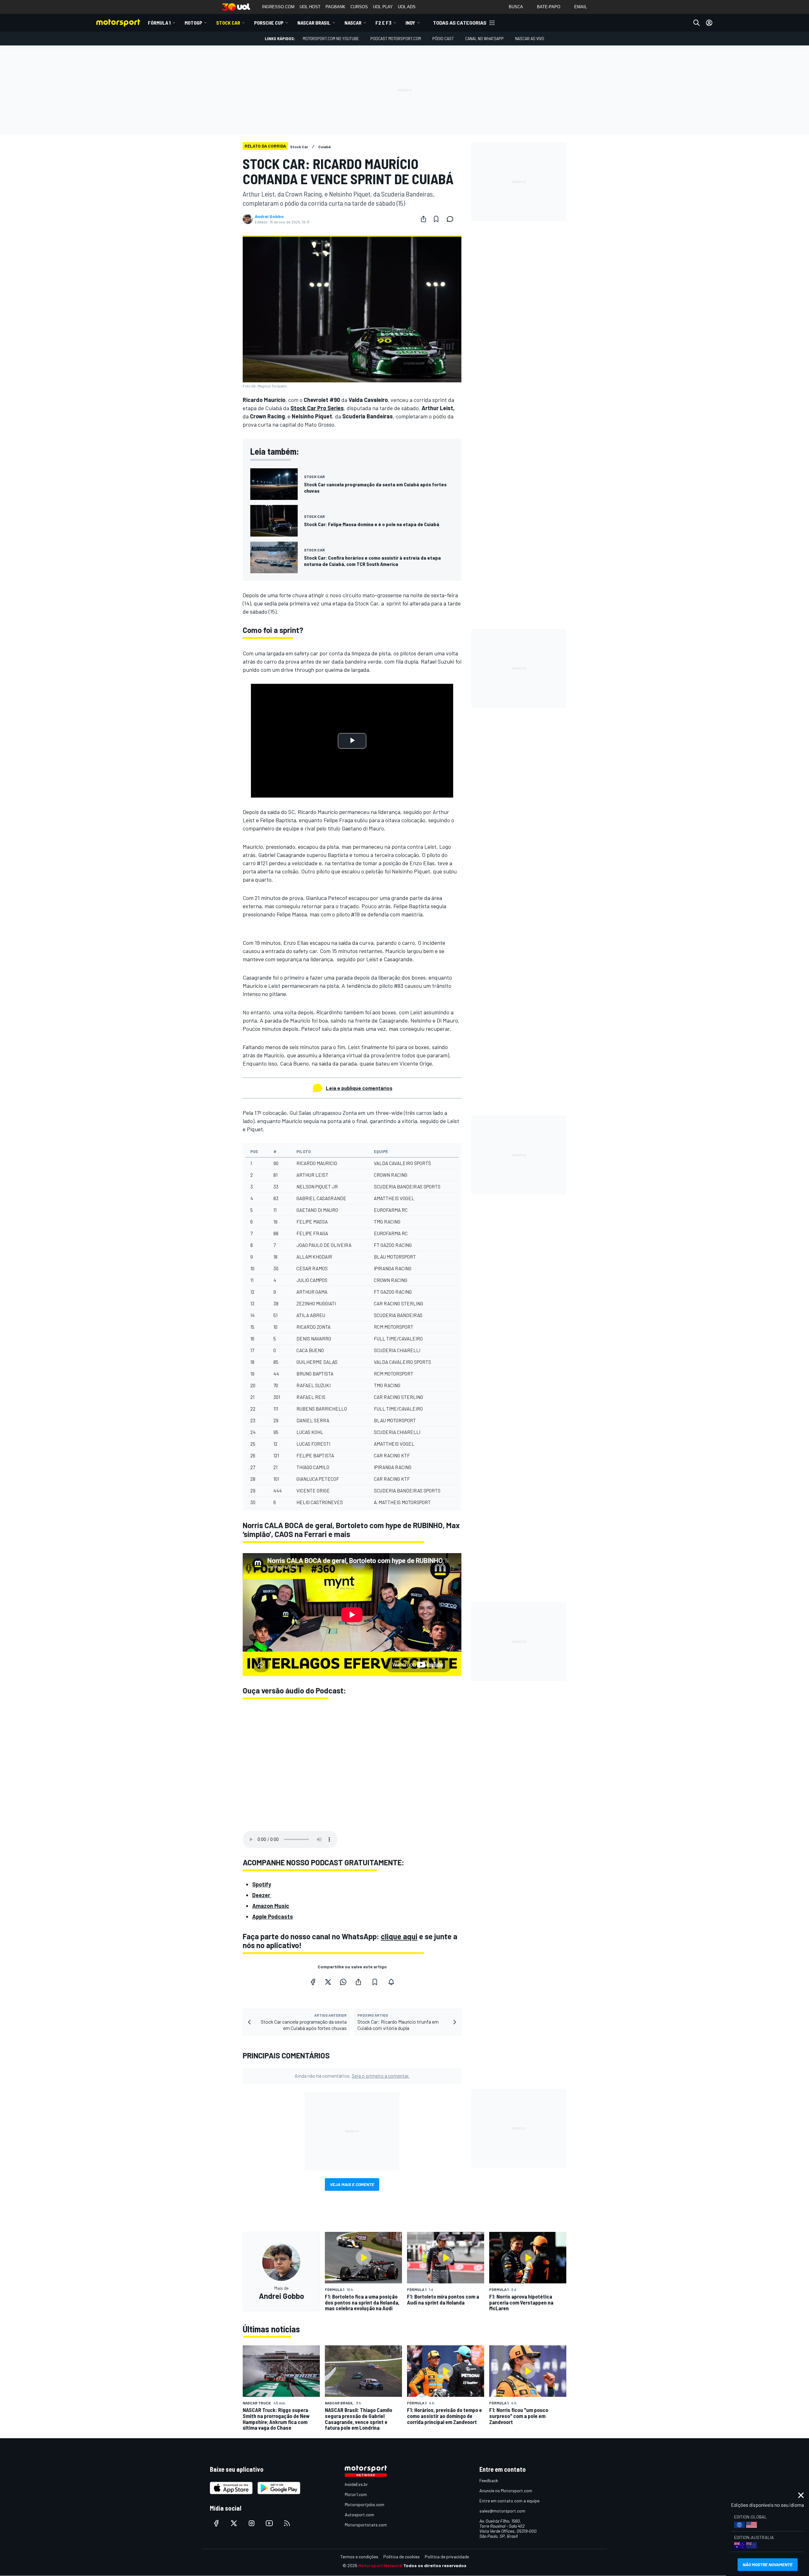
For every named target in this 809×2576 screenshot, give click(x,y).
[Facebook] (313, 1982)
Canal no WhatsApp (484, 38)
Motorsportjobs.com (365, 2504)
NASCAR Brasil (314, 23)
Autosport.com (359, 2515)
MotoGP (193, 23)
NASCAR (353, 23)
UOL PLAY (383, 7)
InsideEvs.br (356, 2484)
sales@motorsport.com (502, 2511)
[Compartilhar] (423, 219)
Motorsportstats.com (366, 2525)
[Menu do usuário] (709, 23)
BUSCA (516, 7)
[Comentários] (452, 219)
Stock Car (228, 23)
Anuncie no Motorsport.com (506, 2491)
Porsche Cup (269, 23)
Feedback (489, 2480)
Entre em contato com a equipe (509, 2501)
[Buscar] (696, 23)
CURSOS (359, 7)
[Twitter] (328, 1982)
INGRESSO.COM (278, 7)
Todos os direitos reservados (435, 2565)
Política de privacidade (447, 2557)
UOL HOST (310, 7)
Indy (410, 23)
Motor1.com (356, 2494)
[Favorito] (436, 219)
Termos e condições (359, 2557)
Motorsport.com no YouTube (331, 38)
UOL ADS (407, 7)
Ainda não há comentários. (352, 2076)
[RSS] (287, 2523)
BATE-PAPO (549, 7)
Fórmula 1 (159, 23)
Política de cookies (401, 2557)
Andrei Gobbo (269, 216)
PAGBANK (335, 7)
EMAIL (581, 7)
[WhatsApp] (343, 1982)
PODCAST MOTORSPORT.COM (396, 38)
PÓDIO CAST (443, 38)
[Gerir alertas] (391, 1982)
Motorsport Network (380, 2565)
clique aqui (399, 1936)
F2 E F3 (383, 23)
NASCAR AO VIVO (530, 38)
